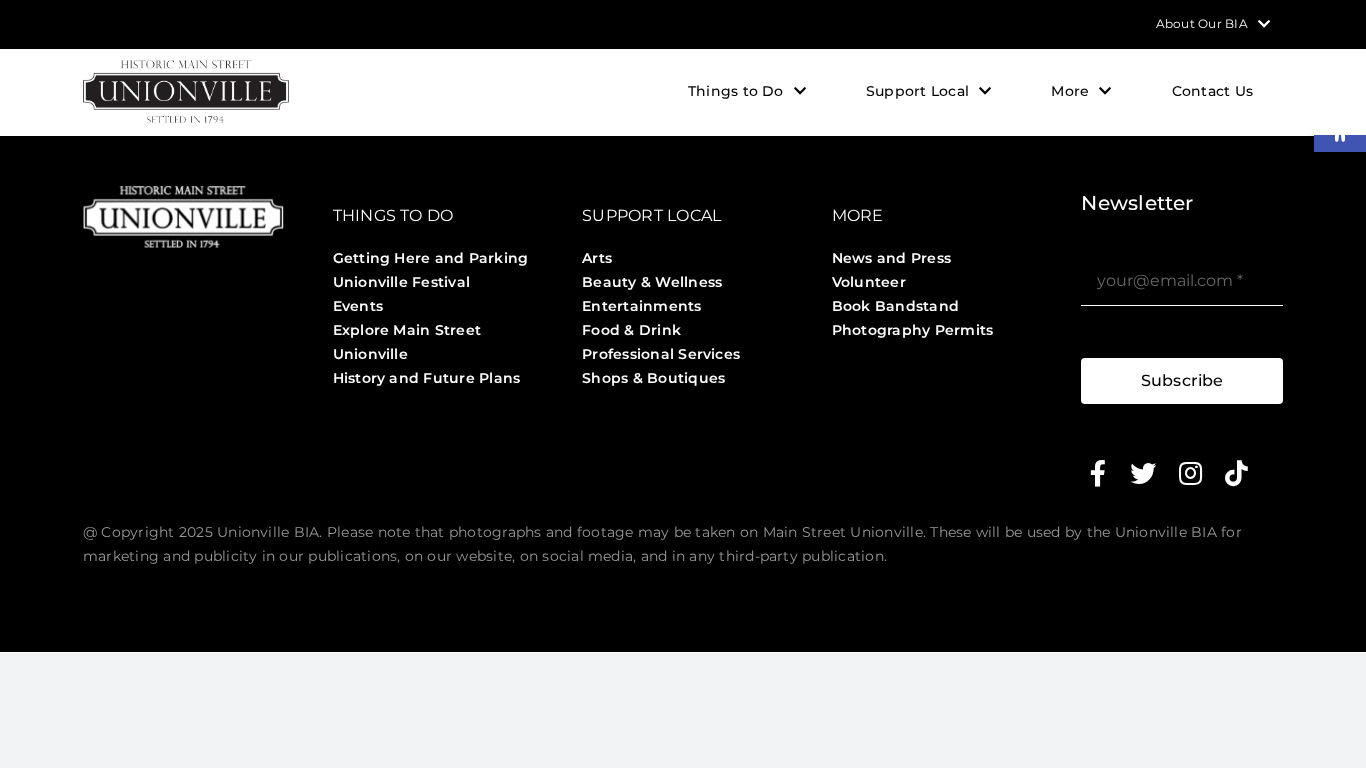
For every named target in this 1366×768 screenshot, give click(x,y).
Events (358, 306)
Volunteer (869, 282)
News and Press (891, 258)
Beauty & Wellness (652, 282)
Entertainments (641, 306)
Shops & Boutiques (653, 378)
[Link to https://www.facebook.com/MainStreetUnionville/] (1098, 473)
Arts (597, 258)
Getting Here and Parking (431, 258)
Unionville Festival (402, 282)
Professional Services (661, 354)
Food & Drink (631, 330)
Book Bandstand (895, 306)
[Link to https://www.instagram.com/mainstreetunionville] (1190, 473)
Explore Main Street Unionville (407, 342)
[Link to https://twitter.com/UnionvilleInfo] (1143, 473)
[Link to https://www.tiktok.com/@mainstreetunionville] (1236, 473)
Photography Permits (913, 330)
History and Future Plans (427, 378)
